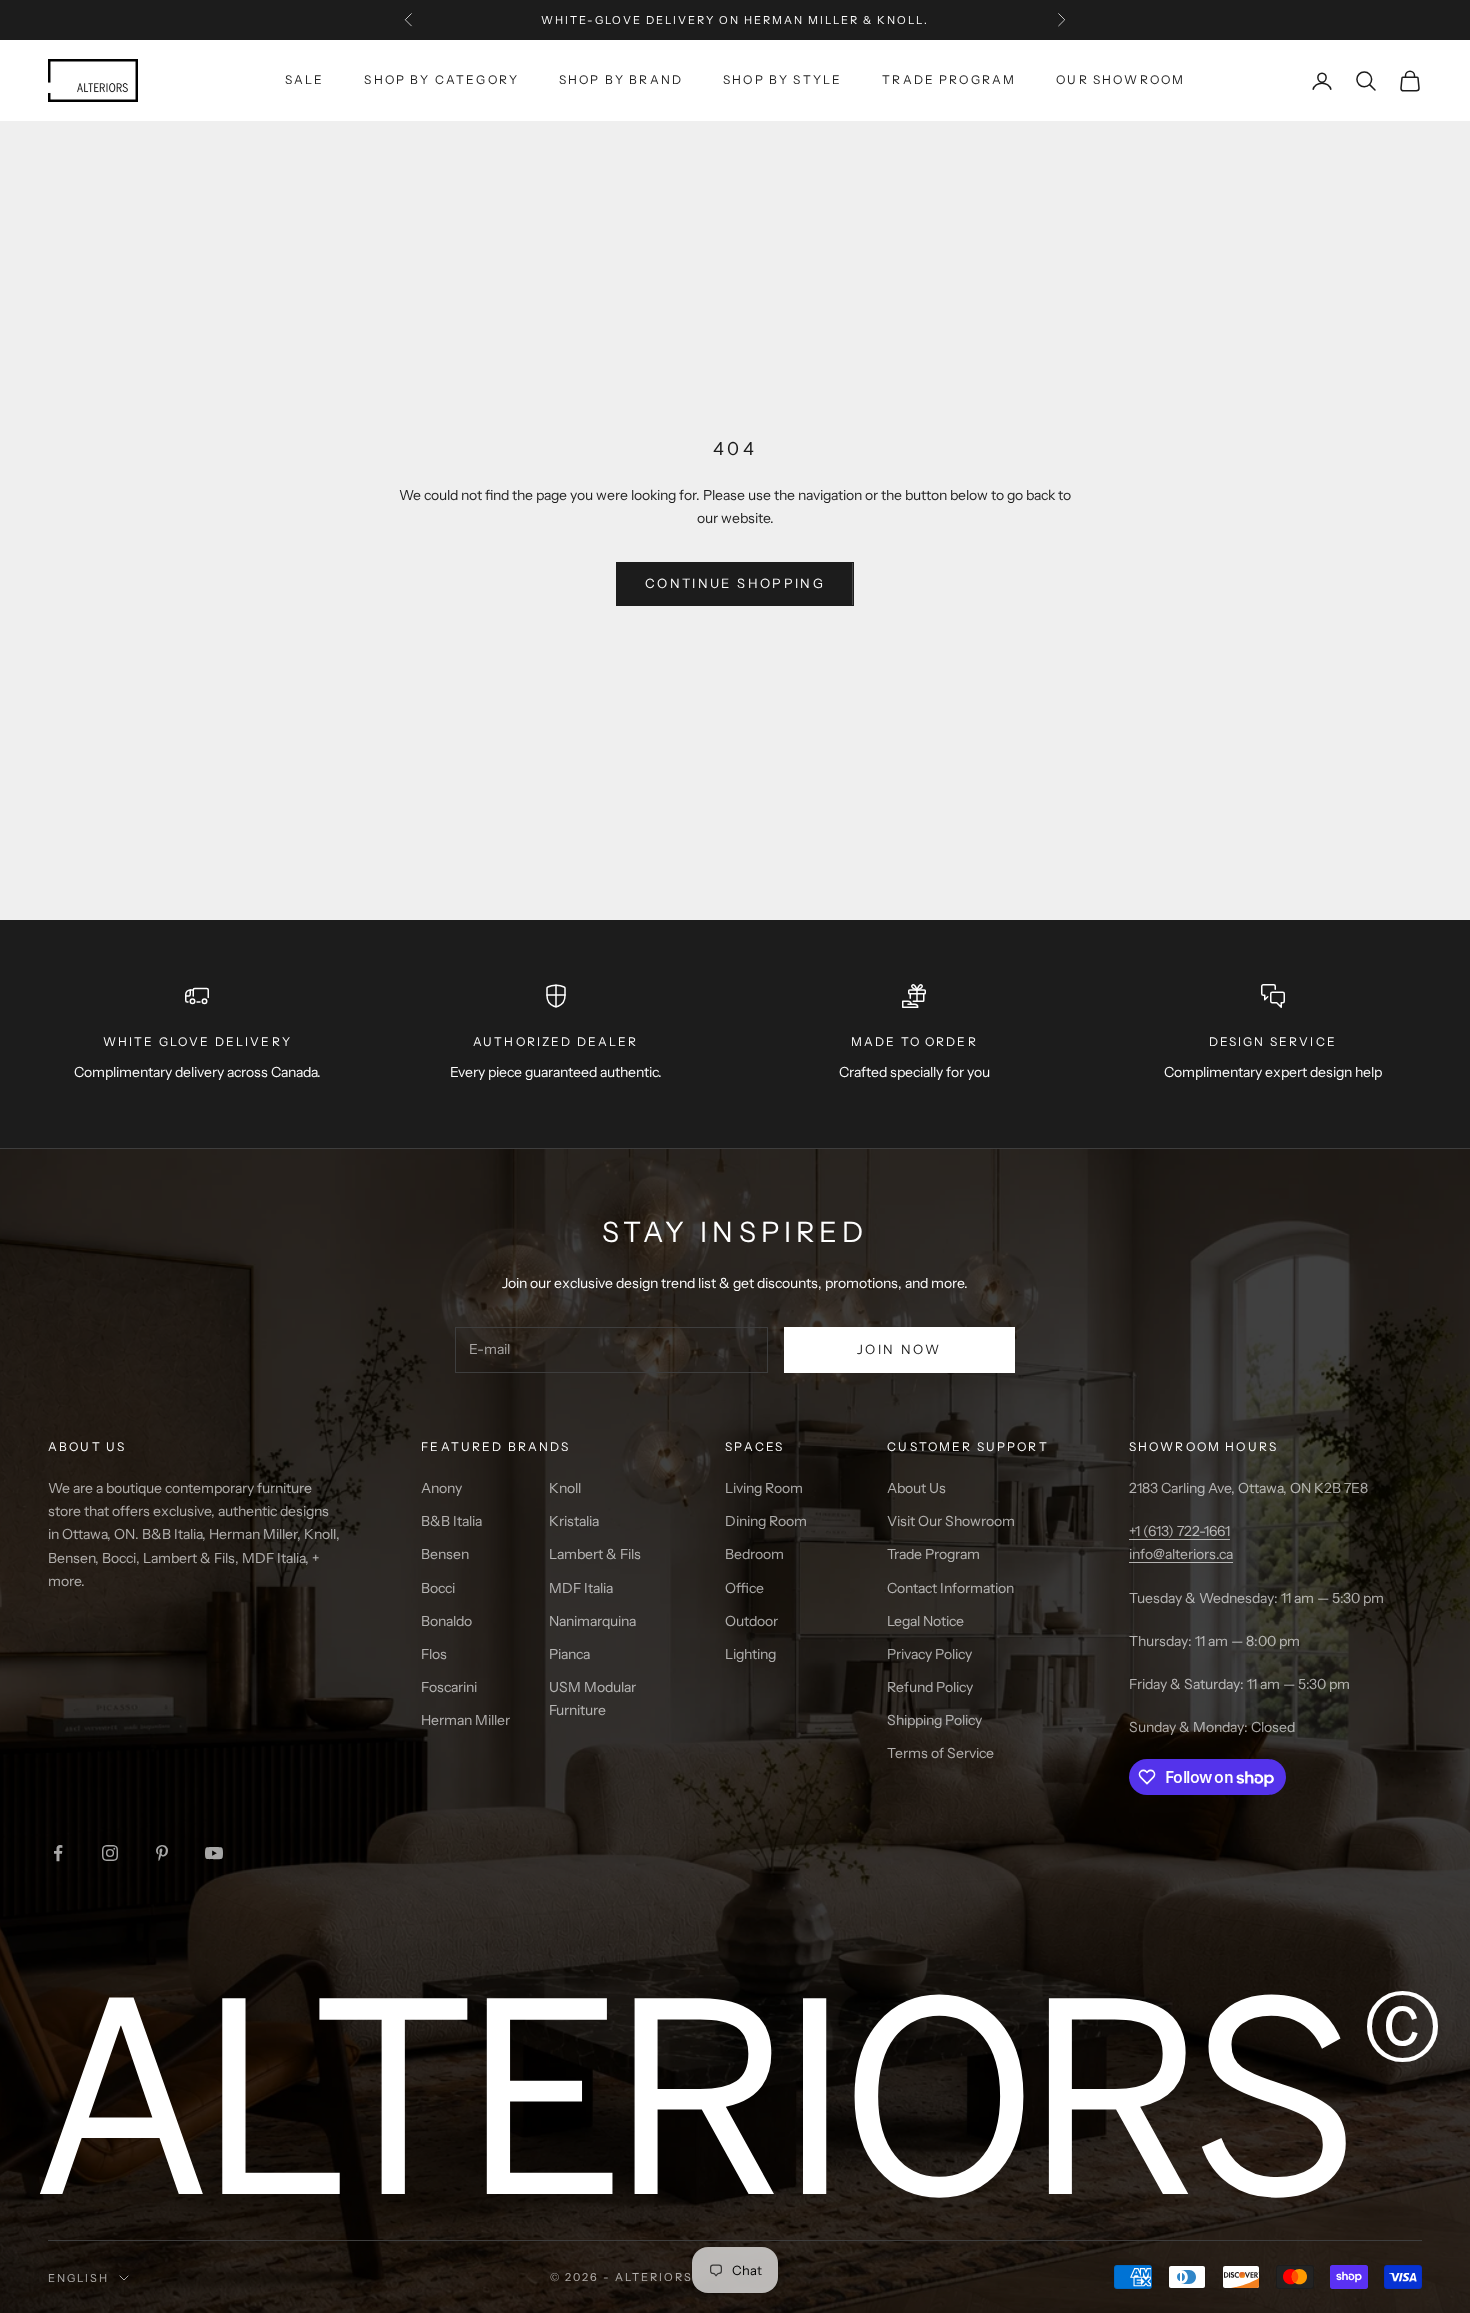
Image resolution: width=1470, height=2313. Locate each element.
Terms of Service (940, 1753)
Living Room (764, 1488)
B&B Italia (451, 1521)
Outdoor (751, 1621)
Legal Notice (925, 1621)
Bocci (438, 1588)
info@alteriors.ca (1181, 1554)
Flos (434, 1654)
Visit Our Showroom (951, 1521)
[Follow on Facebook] (58, 1853)
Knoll (565, 1488)
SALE (305, 79)
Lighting (750, 1654)
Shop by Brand (621, 79)
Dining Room (766, 1521)
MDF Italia (581, 1588)
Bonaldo (446, 1621)
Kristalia (574, 1521)
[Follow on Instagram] (110, 1853)
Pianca (569, 1654)
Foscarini (449, 1687)
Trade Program (949, 79)
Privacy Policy (929, 1654)
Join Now (899, 1349)
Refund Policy (930, 1687)
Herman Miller (465, 1720)
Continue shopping (735, 583)
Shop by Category (441, 79)
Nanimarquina (592, 1621)
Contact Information (950, 1588)
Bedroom (754, 1554)
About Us (916, 1488)
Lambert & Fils (595, 1554)
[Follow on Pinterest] (162, 1853)
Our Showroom (1120, 79)
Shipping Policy (934, 1720)
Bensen (445, 1554)
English (78, 2278)
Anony (441, 1488)
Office (744, 1588)
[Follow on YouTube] (214, 1853)
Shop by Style (782, 79)
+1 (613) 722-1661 (1179, 1531)
